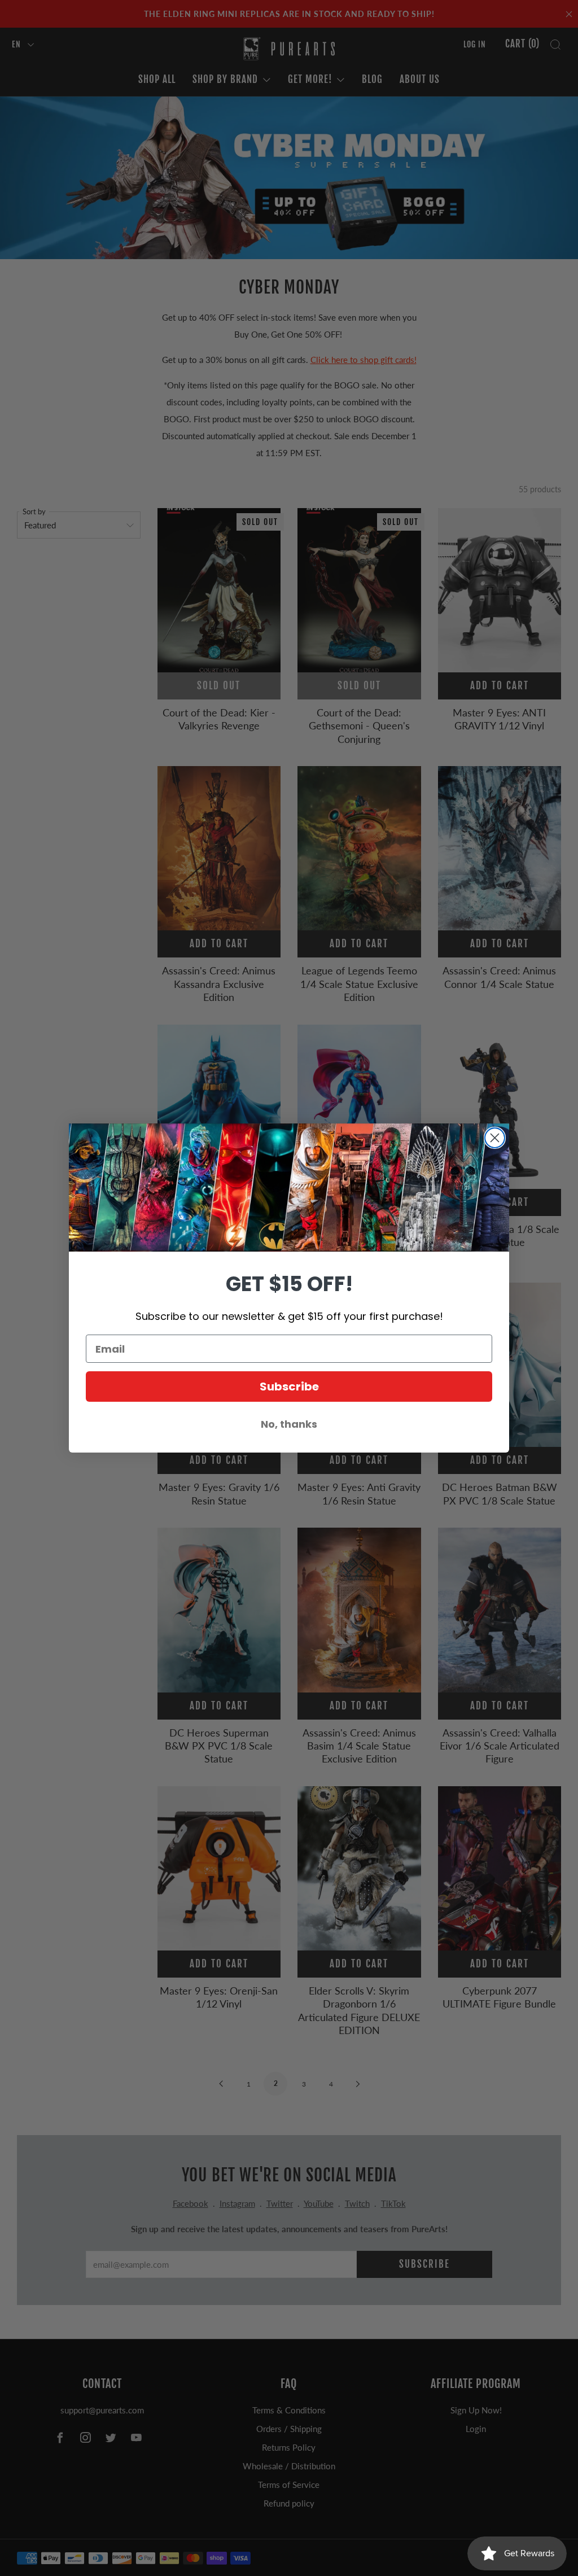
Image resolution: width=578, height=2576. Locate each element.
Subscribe (289, 1387)
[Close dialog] (495, 1138)
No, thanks (289, 1424)
